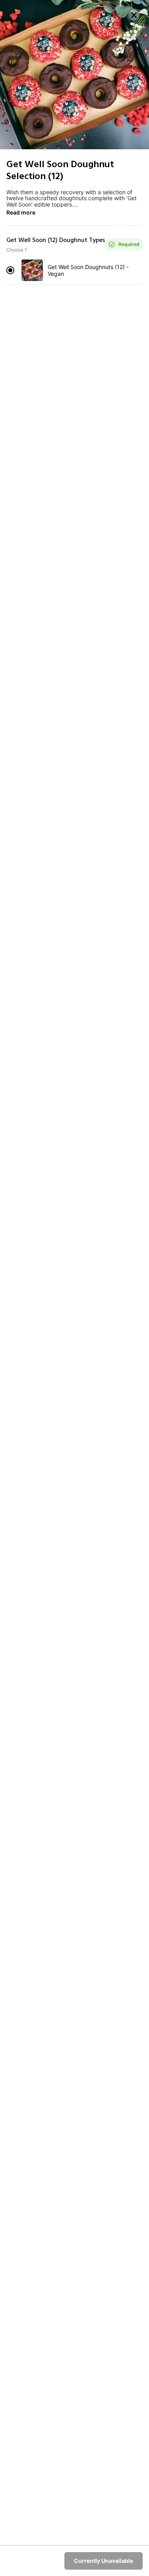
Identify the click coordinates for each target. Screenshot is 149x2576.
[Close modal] (134, 15)
